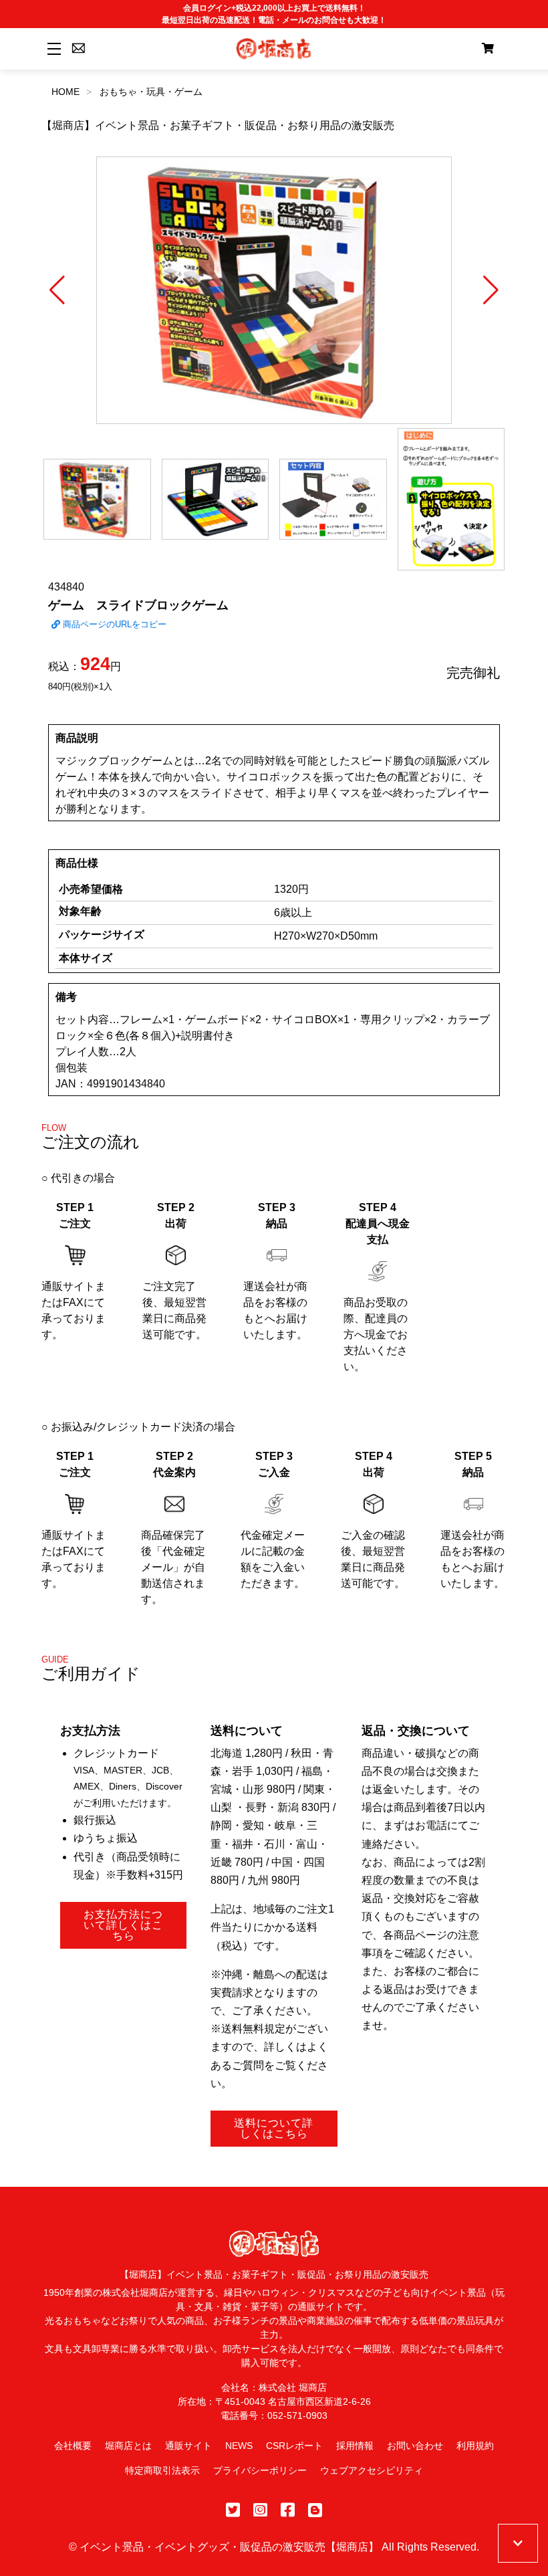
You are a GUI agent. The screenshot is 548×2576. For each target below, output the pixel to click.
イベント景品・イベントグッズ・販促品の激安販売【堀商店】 (229, 2547)
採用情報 (355, 2446)
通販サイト (188, 2446)
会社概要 (73, 2446)
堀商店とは (128, 2446)
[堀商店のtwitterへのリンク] (233, 2510)
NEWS (239, 2446)
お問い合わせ (415, 2446)
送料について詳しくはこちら (274, 2128)
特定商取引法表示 (162, 2470)
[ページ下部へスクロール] (518, 2543)
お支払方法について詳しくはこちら (123, 1925)
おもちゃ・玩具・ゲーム (151, 92)
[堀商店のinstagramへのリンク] (260, 2510)
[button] (57, 290)
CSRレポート (294, 2446)
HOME (65, 92)
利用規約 (475, 2446)
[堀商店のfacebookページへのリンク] (288, 2510)
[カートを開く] (488, 49)
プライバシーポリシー (260, 2470)
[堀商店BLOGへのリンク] (315, 2510)
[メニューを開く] (52, 48)
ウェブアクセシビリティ (372, 2470)
